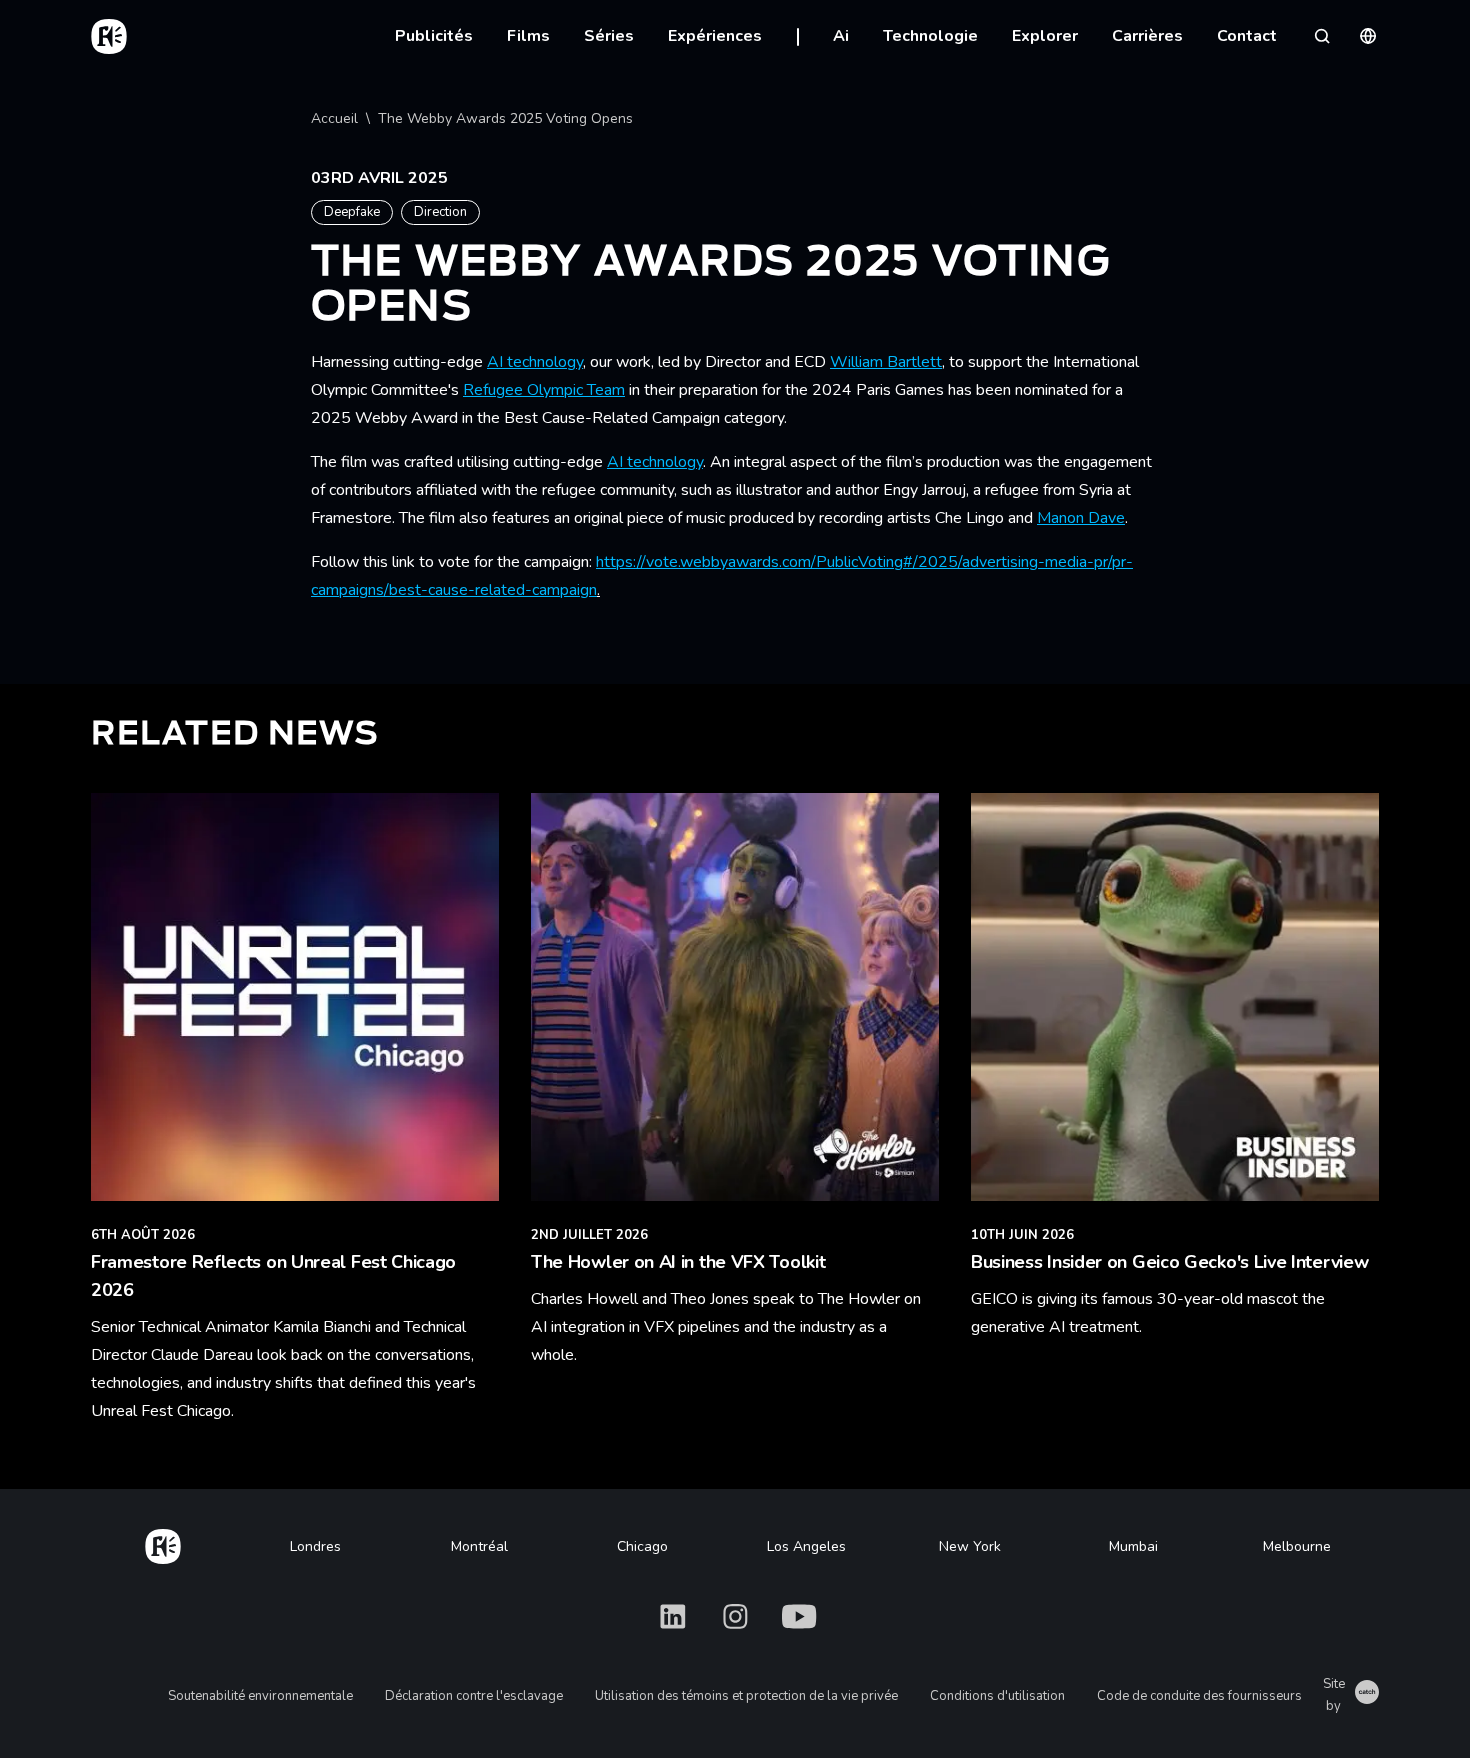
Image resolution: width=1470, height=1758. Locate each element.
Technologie (930, 36)
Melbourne (1297, 1546)
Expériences (715, 36)
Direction (440, 212)
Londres (315, 1546)
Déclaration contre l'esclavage (474, 1696)
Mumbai (1133, 1546)
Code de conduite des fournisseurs (1199, 1696)
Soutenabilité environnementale (260, 1696)
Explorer (1045, 36)
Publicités (434, 36)
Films (528, 36)
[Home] (163, 1543)
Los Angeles (806, 1546)
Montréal (479, 1546)
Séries (609, 36)
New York (970, 1546)
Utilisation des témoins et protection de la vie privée (746, 1696)
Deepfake (352, 212)
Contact (1247, 36)
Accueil (334, 118)
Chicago (642, 1546)
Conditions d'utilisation (997, 1696)
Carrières (1147, 36)
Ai (841, 36)
